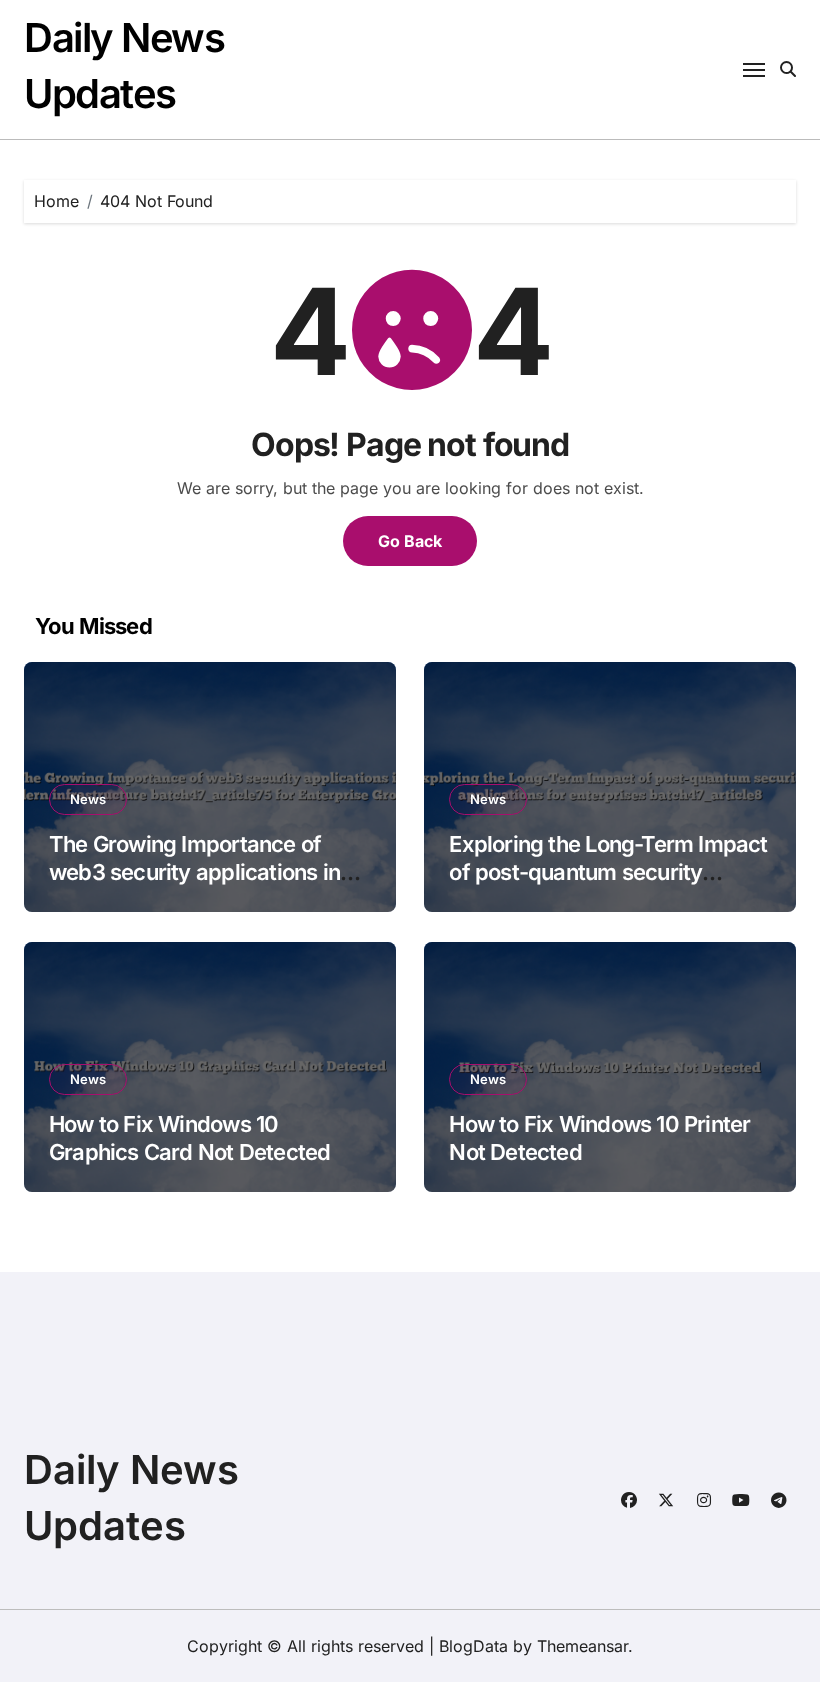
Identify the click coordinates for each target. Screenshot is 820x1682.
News (88, 799)
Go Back (410, 541)
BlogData (473, 1646)
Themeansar (582, 1646)
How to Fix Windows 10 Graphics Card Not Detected (189, 1138)
